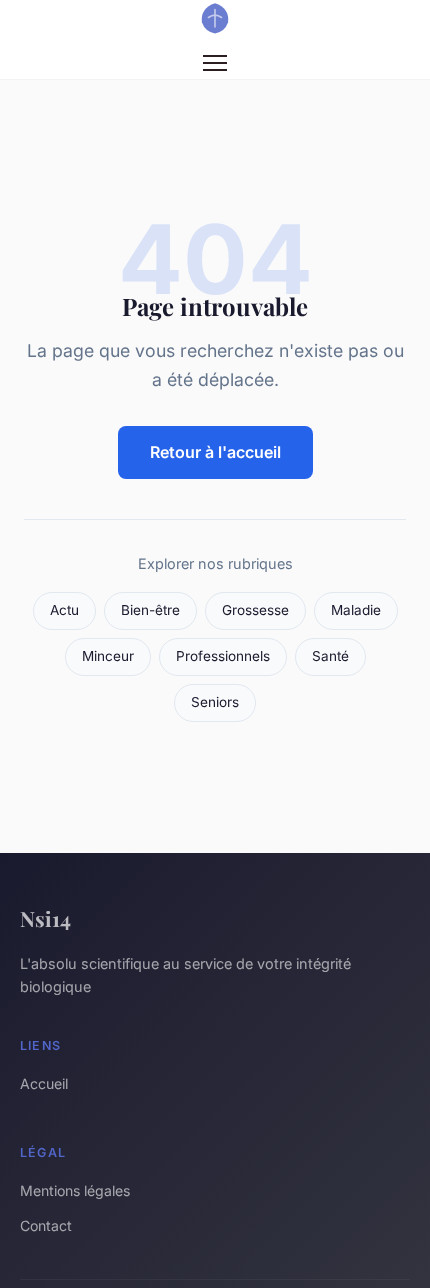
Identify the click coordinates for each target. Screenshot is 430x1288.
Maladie (356, 610)
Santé (330, 656)
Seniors (215, 702)
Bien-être (150, 610)
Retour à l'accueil (215, 452)
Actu (64, 610)
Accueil (44, 1083)
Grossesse (255, 610)
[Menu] (215, 63)
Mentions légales (75, 1190)
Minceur (108, 656)
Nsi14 (45, 918)
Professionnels (223, 656)
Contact (46, 1225)
